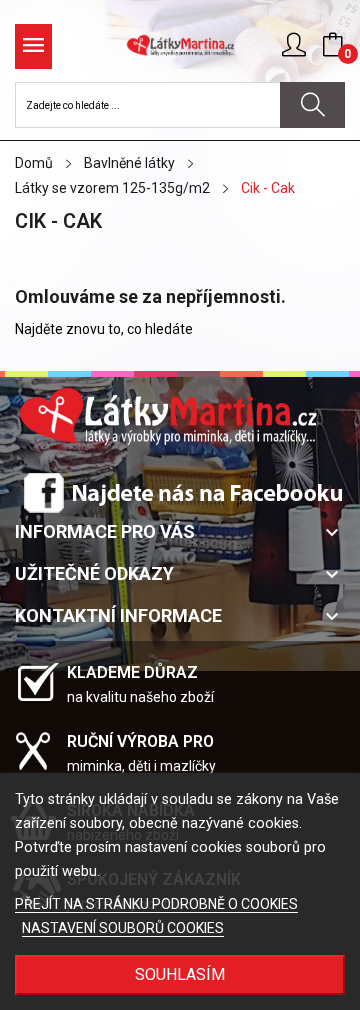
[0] (333, 45)
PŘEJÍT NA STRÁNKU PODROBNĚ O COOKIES (156, 904)
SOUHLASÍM (180, 974)
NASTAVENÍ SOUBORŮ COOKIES (123, 928)
